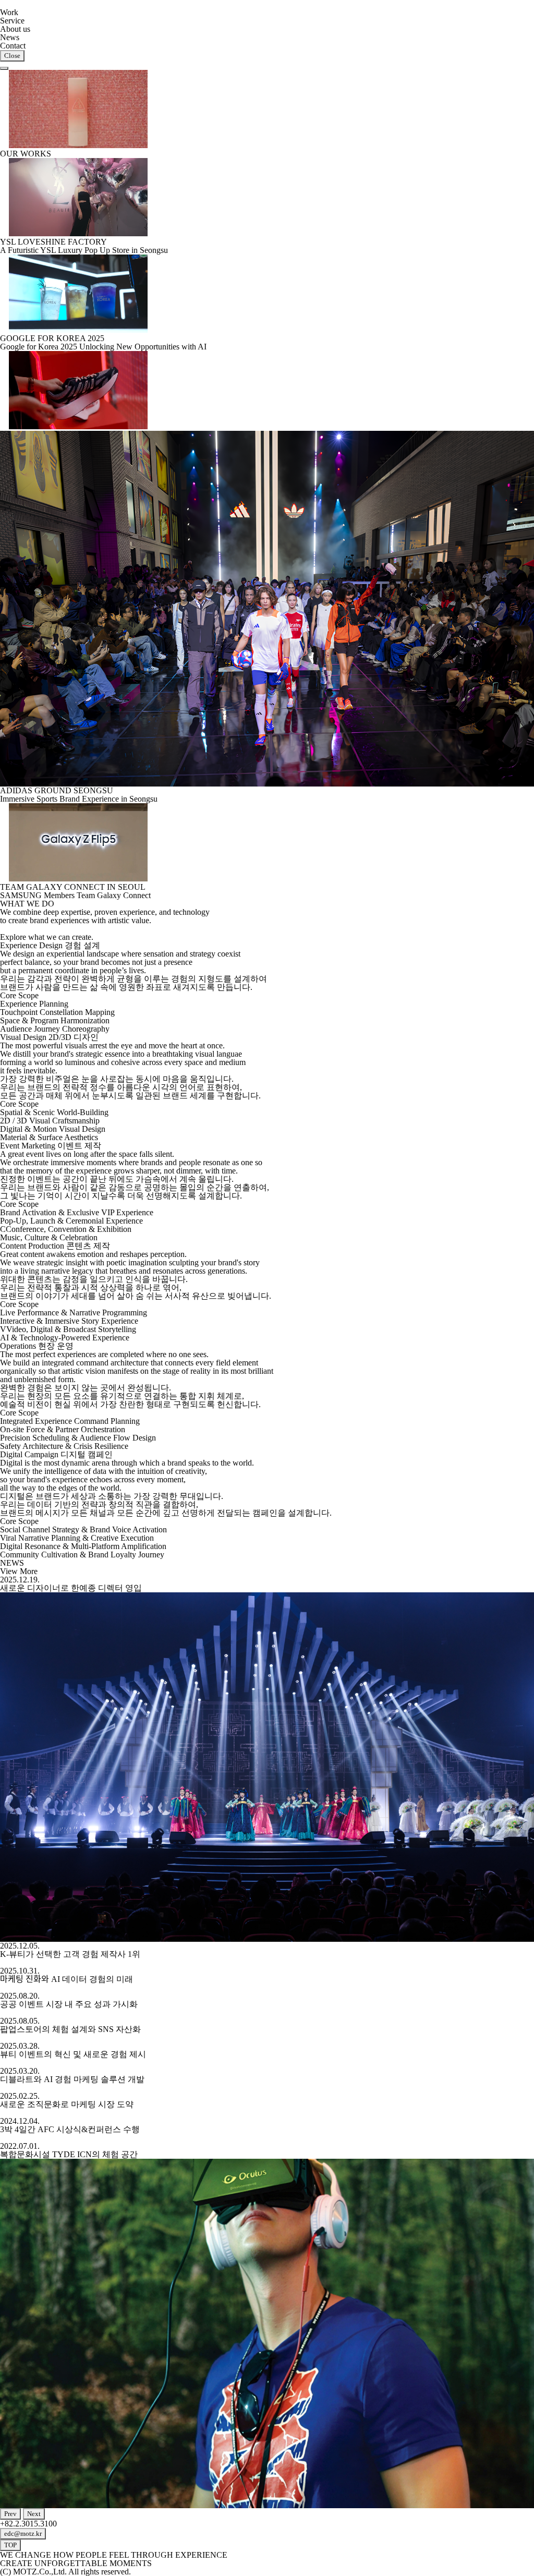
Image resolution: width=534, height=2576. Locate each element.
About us (15, 29)
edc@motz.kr (23, 2533)
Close (12, 56)
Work (9, 12)
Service (12, 21)
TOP (10, 2545)
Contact (13, 46)
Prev (10, 2514)
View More (19, 1571)
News (10, 37)
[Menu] (4, 68)
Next (34, 2514)
